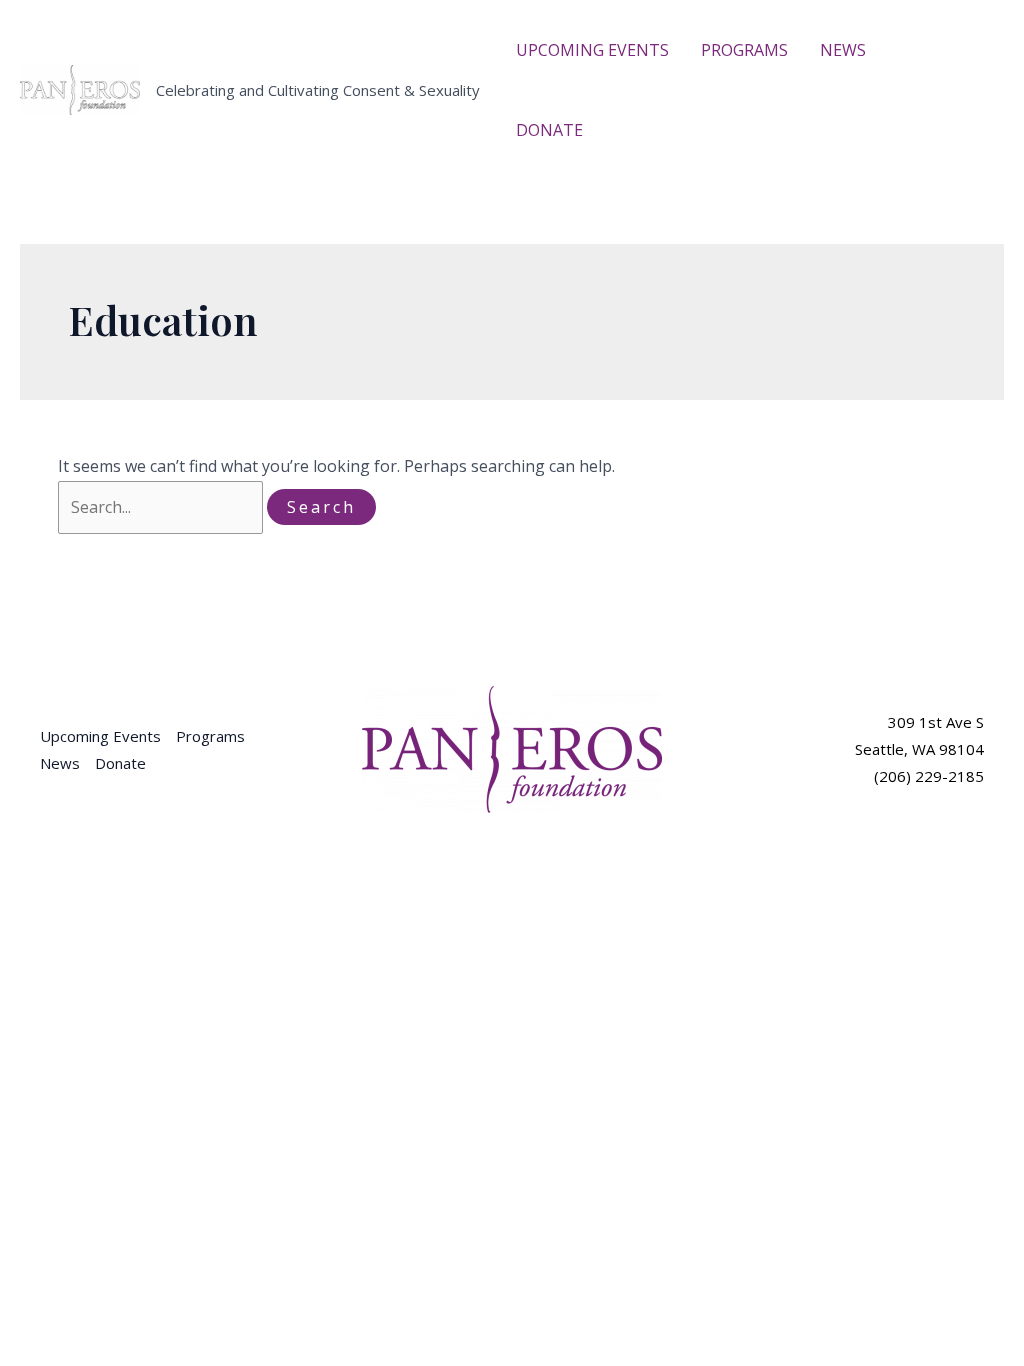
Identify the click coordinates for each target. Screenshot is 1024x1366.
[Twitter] (975, 78)
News (60, 763)
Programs (210, 736)
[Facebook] (945, 78)
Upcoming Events (100, 736)
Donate (120, 763)
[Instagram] (951, 105)
